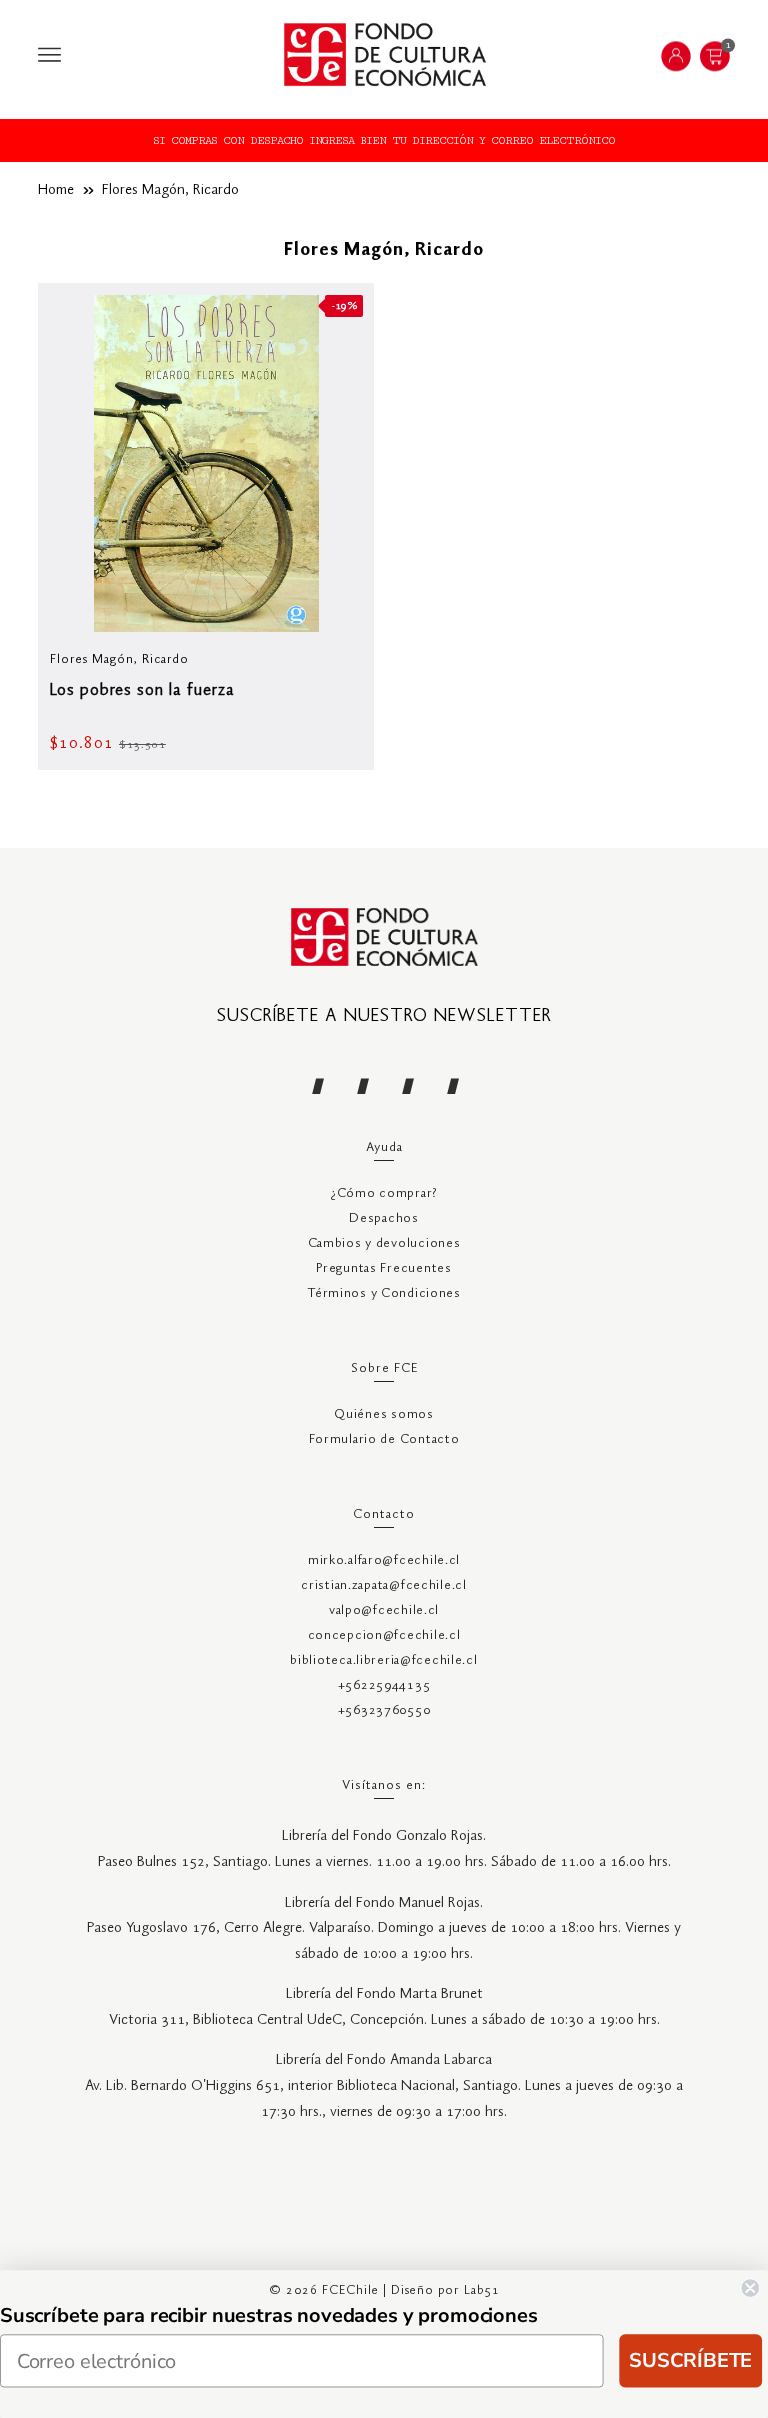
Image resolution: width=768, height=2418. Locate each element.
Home (56, 190)
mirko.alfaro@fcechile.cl (384, 1560)
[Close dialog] (750, 2288)
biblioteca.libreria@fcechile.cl (383, 1660)
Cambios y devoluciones (384, 1243)
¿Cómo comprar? (384, 1193)
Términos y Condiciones (384, 1293)
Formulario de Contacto (384, 1439)
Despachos (383, 1218)
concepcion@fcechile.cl (384, 1635)
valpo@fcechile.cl (384, 1610)
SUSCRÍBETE (690, 2360)
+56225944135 (384, 1685)
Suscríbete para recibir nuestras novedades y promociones (269, 2315)
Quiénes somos (383, 1414)
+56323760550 (384, 1710)
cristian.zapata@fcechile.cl (383, 1585)
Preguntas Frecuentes (383, 1268)
